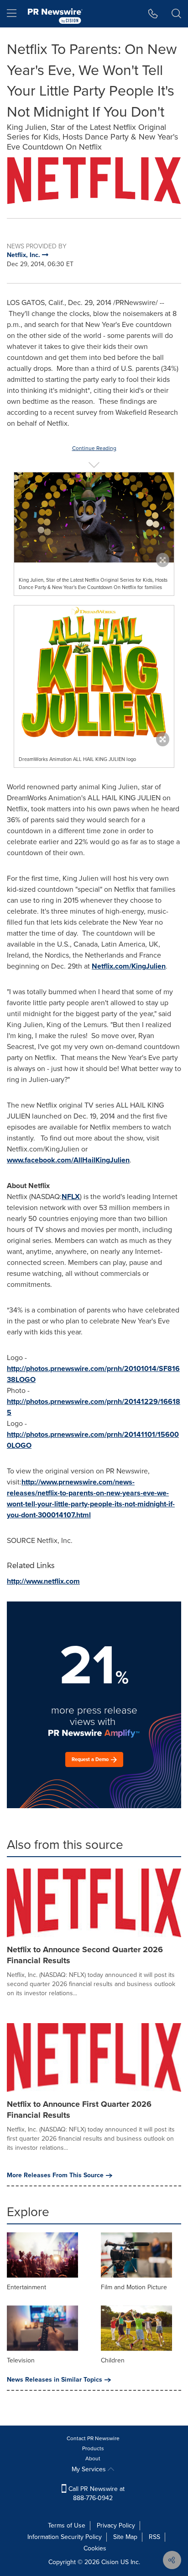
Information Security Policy (65, 2537)
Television (21, 2360)
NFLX (71, 1197)
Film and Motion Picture (134, 2287)
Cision (110, 2562)
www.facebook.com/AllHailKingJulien (68, 1160)
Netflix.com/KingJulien (129, 966)
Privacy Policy (116, 2525)
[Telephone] (153, 14)
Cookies (95, 2548)
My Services (90, 2469)
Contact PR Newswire (93, 2438)
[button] (94, 181)
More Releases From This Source (55, 2175)
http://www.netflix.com (43, 1581)
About (93, 2458)
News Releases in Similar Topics (55, 2380)
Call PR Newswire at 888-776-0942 (96, 2493)
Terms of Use (67, 2525)
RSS (154, 2537)
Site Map (125, 2537)
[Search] (176, 14)
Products (93, 2448)
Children (113, 2360)
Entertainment (26, 2287)
